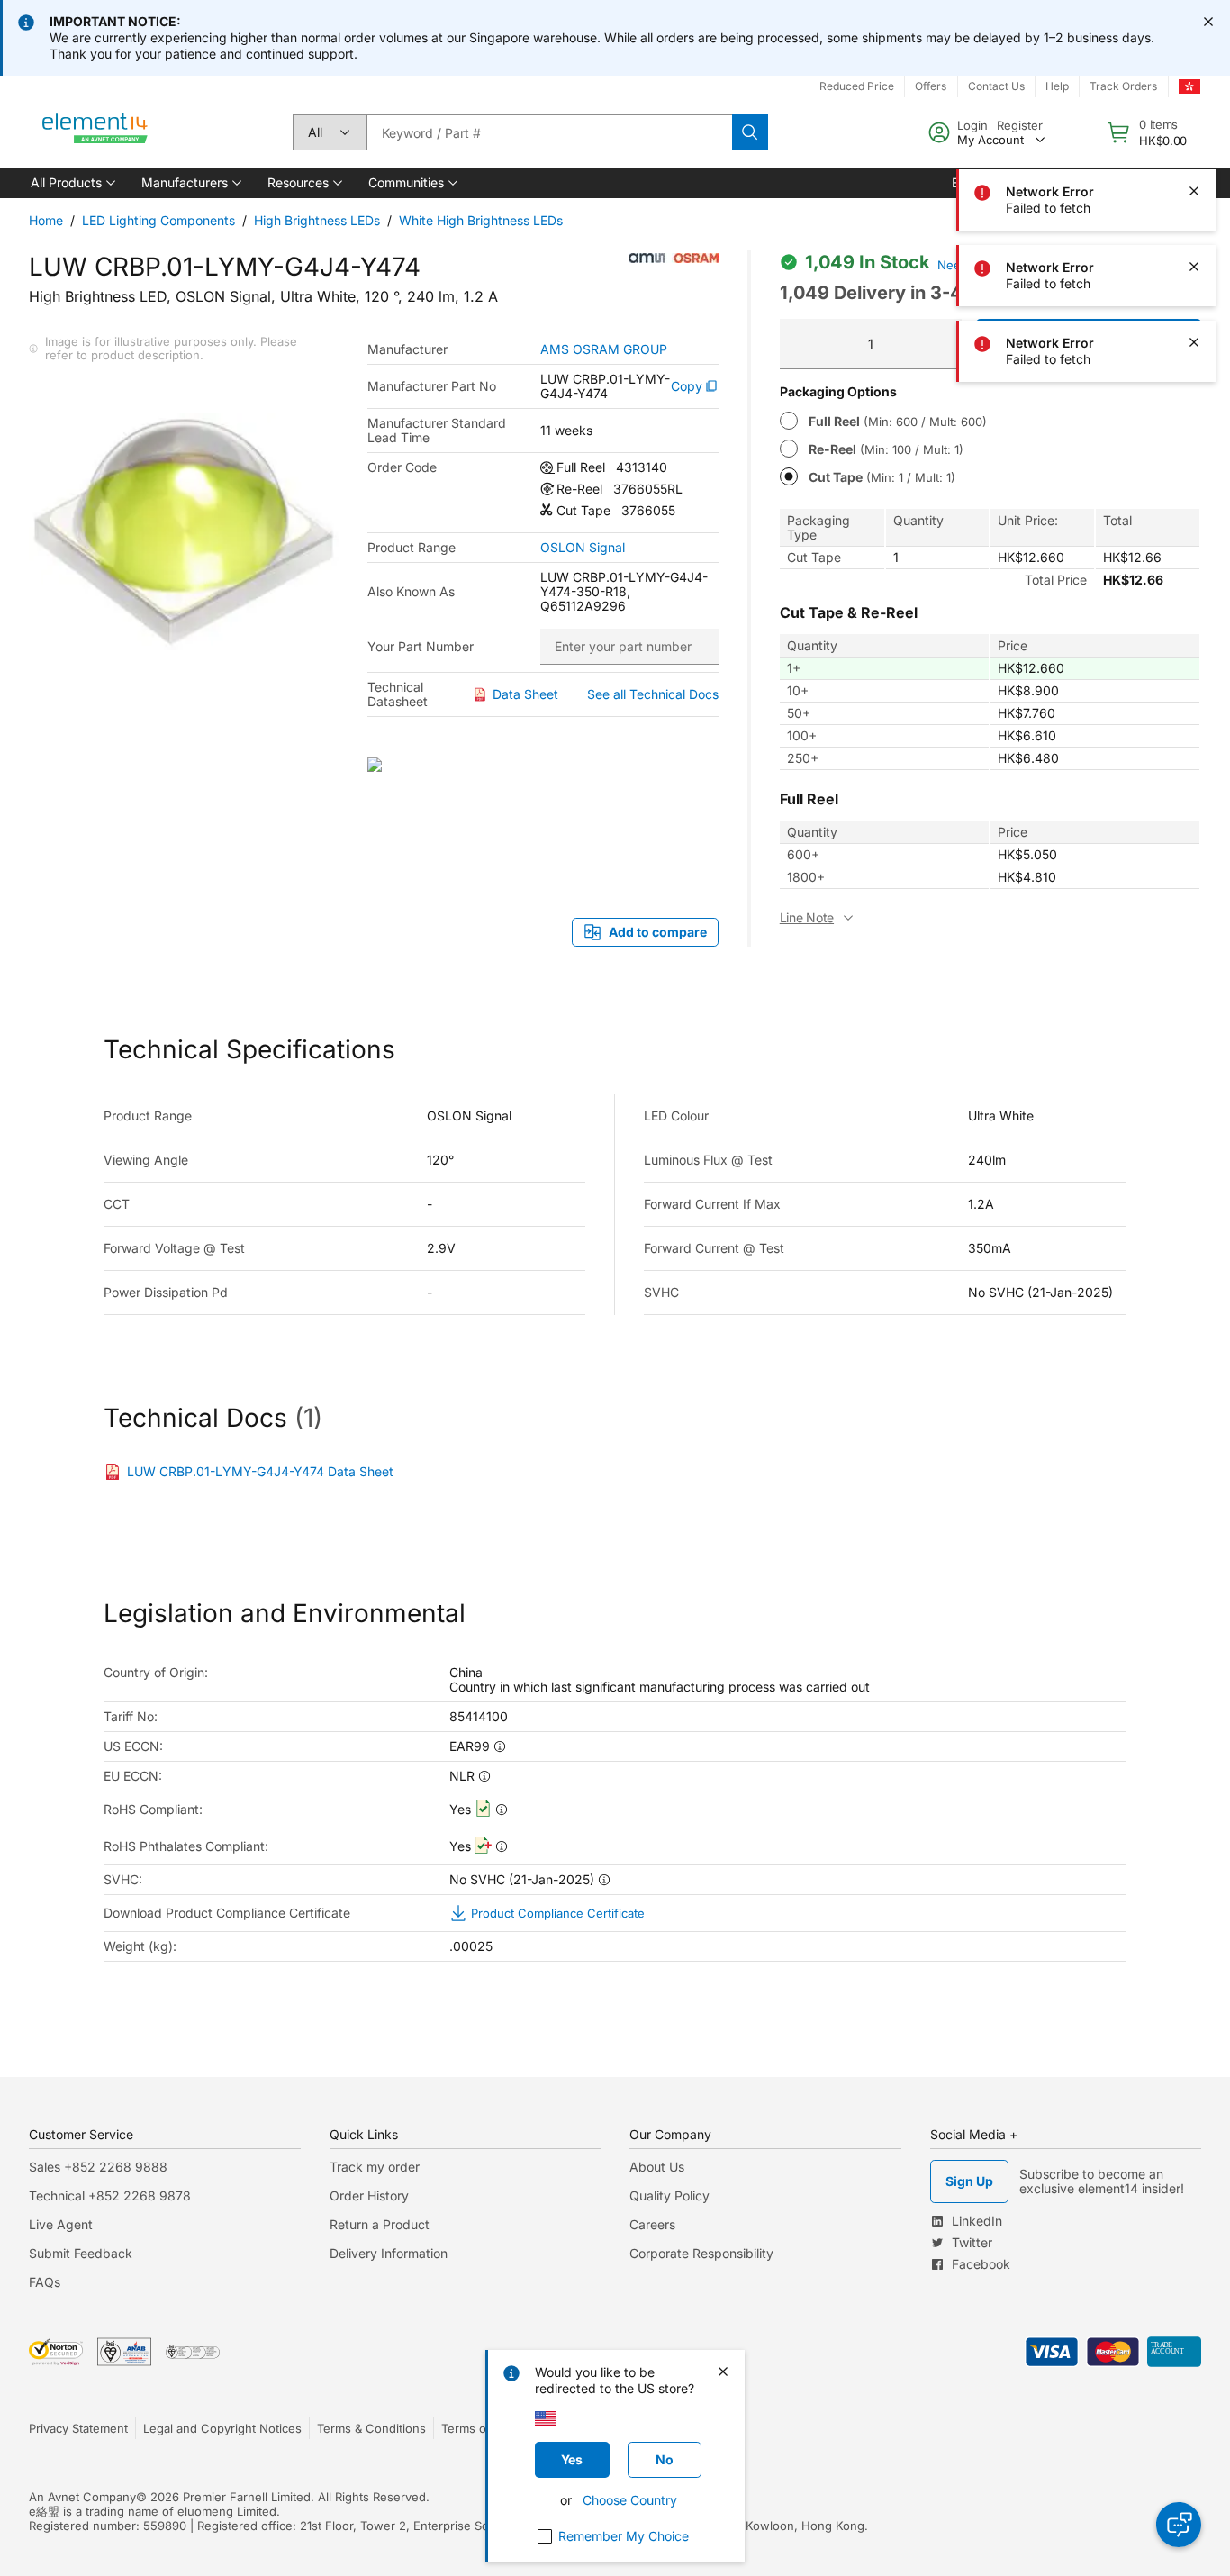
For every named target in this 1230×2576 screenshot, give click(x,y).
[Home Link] (95, 132)
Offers (931, 86)
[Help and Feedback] (1179, 2525)
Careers (652, 2224)
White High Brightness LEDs (481, 220)
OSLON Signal (583, 548)
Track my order (375, 2167)
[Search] (750, 132)
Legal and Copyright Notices (222, 2428)
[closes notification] (1208, 22)
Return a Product (380, 2224)
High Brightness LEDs (317, 220)
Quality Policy (669, 2195)
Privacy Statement (78, 2428)
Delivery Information (389, 2253)
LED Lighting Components (158, 220)
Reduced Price (857, 86)
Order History (369, 2195)
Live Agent (61, 2224)
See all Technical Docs (653, 694)
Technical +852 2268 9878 (110, 2195)
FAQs (45, 2282)
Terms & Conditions (371, 2428)
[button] (72, 183)
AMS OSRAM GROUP (604, 349)
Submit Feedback (81, 2253)
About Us (657, 2167)
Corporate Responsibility (701, 2253)
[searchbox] (549, 132)
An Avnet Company (82, 2497)
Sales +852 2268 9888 (98, 2167)
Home (46, 220)
